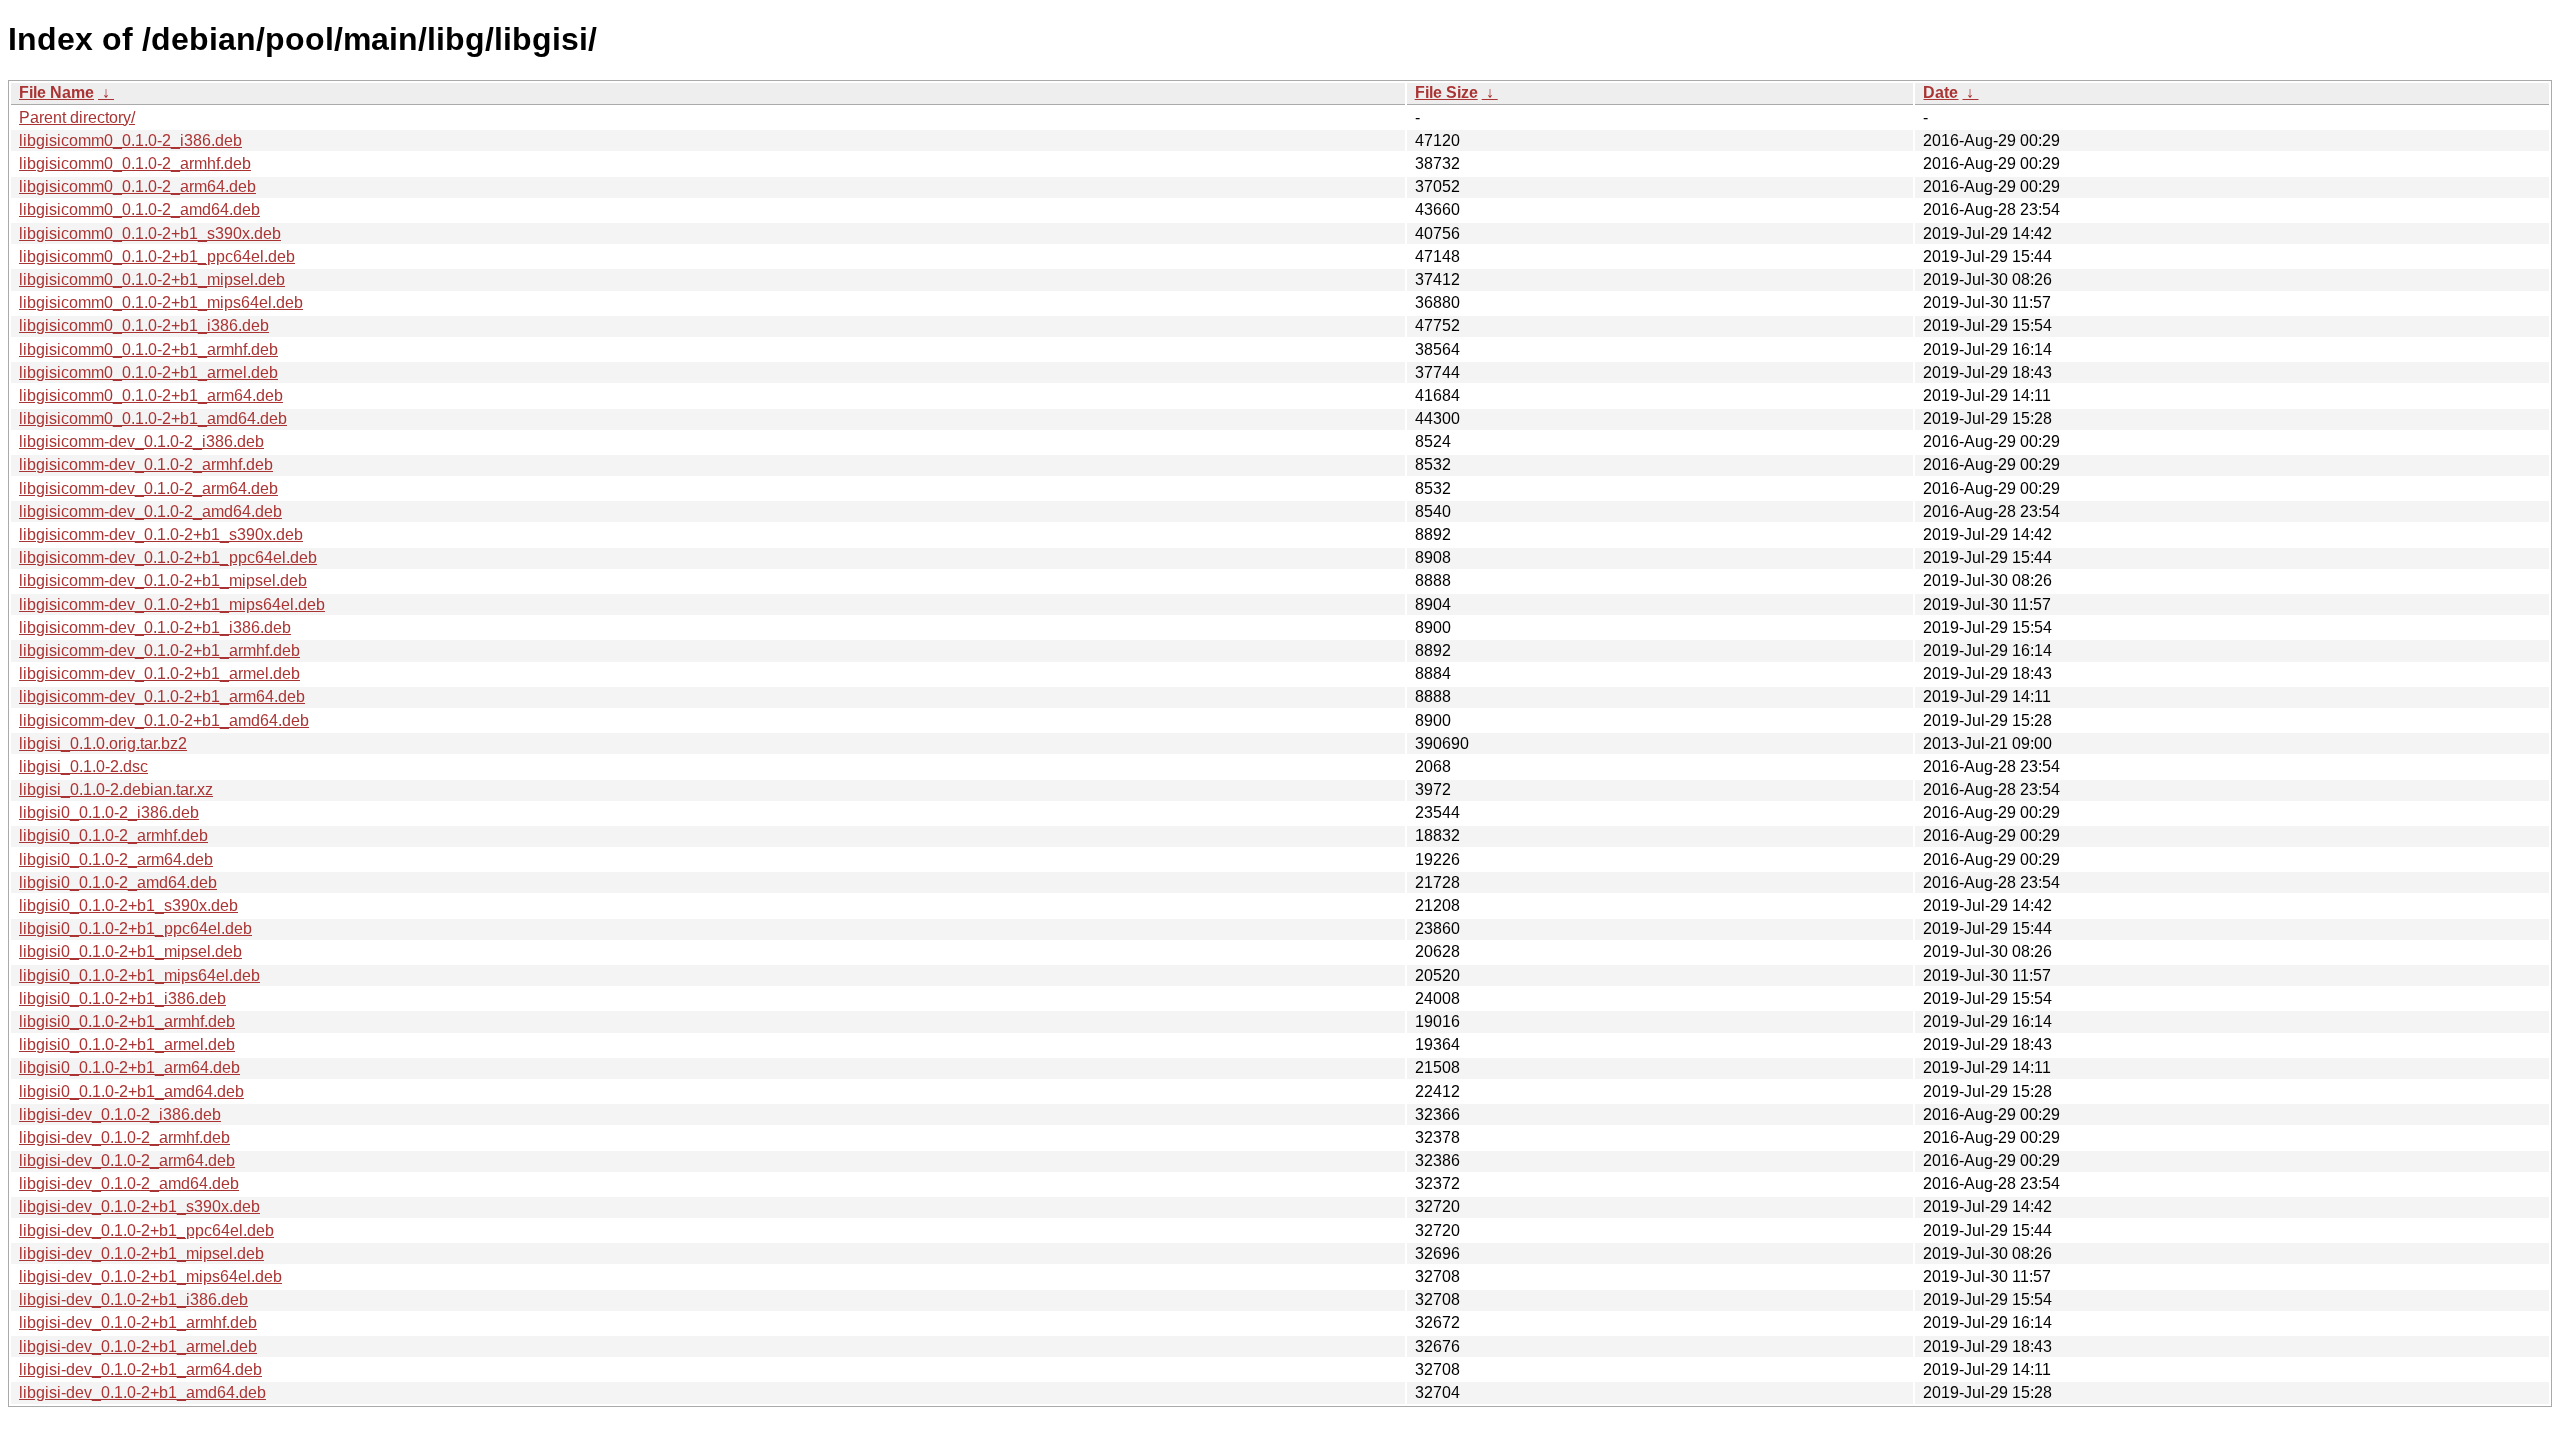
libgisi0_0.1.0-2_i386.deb (109, 812)
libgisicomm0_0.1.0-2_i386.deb (130, 140)
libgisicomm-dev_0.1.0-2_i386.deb (141, 441)
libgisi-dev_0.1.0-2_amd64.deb (129, 1183)
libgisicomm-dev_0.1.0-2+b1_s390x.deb (161, 534)
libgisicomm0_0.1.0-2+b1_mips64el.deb (161, 302)
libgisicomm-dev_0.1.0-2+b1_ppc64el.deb (168, 557)
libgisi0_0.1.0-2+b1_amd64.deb (131, 1091)
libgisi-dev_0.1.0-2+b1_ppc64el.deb (146, 1230)
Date (1940, 92)
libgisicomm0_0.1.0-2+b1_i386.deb (144, 325)
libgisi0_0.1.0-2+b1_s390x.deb (128, 905)
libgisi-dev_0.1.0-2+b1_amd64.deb (142, 1392)
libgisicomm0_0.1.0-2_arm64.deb (137, 186)
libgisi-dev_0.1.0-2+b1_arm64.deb (140, 1369)
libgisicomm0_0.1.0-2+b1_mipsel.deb (152, 279)
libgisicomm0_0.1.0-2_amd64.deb (139, 209)
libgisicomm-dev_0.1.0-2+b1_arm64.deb (162, 696)
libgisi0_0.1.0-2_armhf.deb (113, 835)
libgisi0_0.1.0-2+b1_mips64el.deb (139, 975)
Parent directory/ (77, 117)
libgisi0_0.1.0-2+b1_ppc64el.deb (135, 928)
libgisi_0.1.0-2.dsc (83, 766)
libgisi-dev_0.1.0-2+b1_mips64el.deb (150, 1276)
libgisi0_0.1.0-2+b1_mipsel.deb (130, 951)
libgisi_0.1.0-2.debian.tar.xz (116, 789)
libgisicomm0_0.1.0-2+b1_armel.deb (148, 372)
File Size (1446, 92)
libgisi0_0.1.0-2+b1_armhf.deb (127, 1021)
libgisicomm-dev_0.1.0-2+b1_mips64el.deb (172, 604)
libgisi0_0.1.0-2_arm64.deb (116, 859)
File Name (56, 92)
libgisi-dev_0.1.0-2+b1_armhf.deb (138, 1322)
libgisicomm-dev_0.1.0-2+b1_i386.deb (155, 627)
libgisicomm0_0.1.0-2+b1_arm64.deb (151, 395)
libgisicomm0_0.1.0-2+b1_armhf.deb (148, 349)
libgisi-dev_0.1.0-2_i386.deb (120, 1114)
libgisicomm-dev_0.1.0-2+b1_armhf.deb (159, 650)
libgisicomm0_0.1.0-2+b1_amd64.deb (153, 418)
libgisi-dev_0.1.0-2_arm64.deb (127, 1160)
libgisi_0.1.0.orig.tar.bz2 (103, 743)
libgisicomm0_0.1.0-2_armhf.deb (135, 163)
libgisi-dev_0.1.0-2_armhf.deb (124, 1137)
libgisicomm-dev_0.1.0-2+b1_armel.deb (159, 673)
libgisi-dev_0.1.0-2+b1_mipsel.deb (141, 1253)
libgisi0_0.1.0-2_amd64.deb (118, 882)
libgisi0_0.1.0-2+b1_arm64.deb (129, 1067)
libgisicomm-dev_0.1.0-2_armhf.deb (146, 464)
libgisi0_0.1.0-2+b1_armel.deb (127, 1044)
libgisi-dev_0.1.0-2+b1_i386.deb (133, 1299)
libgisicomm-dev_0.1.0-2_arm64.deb (148, 488)
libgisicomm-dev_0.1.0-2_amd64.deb (150, 511)
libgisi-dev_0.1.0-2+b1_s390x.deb (139, 1206)
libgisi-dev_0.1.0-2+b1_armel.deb (138, 1346)
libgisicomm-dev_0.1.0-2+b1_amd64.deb (164, 720)
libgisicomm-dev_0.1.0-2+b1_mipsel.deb (163, 580)
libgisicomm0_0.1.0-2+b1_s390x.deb (150, 233)
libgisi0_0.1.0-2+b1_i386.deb (122, 998)
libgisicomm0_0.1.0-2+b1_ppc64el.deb (157, 256)
